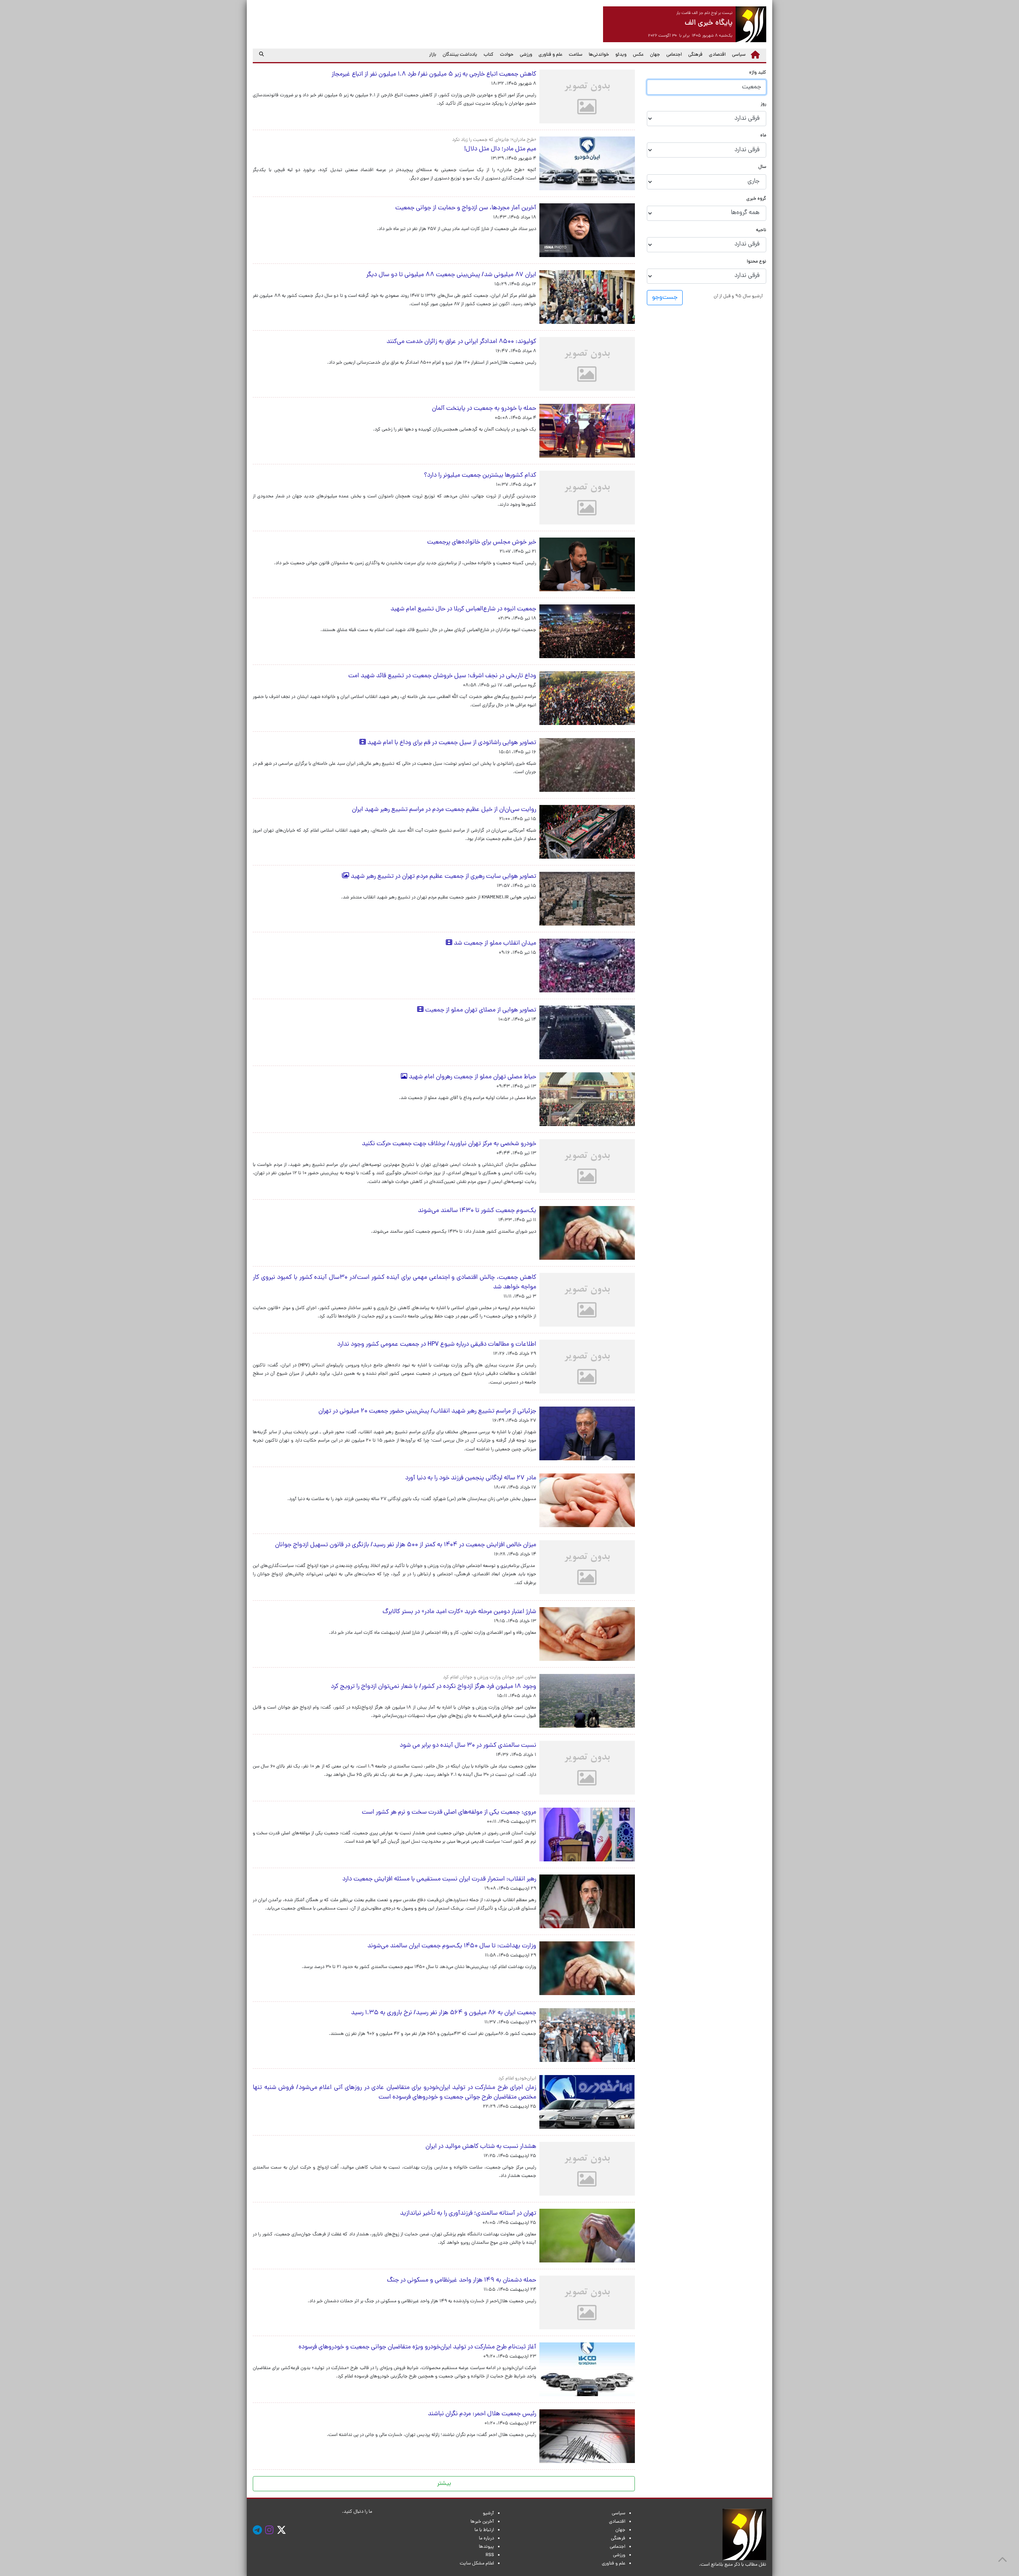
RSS (490, 2555)
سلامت (576, 55)
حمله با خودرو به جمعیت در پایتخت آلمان (484, 409)
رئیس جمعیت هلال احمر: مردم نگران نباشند (482, 2414)
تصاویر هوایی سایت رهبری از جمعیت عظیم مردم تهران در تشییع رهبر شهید (443, 877)
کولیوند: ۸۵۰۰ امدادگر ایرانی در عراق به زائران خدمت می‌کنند (457, 342)
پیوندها (486, 2547)
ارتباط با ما (484, 2530)
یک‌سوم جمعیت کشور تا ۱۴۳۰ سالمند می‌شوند (477, 1211)
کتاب (489, 55)
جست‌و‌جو (665, 298)
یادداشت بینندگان (460, 55)
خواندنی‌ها (599, 55)
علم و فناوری (550, 55)
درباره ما (486, 2539)
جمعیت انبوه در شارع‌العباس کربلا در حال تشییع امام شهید (463, 609)
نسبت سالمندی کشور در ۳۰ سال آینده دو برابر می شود (468, 1746)
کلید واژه (758, 73)
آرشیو (488, 2514)
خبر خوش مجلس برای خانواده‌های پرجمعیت (482, 542)
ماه (763, 136)
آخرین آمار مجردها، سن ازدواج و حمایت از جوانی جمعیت (466, 208)
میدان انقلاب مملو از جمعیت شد (494, 943)
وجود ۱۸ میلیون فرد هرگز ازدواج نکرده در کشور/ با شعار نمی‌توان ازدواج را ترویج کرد (433, 1687)
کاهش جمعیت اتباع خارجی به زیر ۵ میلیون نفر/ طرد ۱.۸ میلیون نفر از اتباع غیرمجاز (433, 74)
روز (763, 104)
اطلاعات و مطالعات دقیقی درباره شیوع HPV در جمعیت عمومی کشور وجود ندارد (433, 1345)
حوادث (507, 55)
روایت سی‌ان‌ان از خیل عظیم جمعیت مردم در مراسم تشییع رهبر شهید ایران (444, 810)
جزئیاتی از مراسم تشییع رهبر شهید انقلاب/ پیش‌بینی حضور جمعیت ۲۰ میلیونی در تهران (427, 1411)
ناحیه (761, 230)
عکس (638, 55)
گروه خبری (756, 199)
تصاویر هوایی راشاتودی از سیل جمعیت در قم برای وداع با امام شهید (451, 743)
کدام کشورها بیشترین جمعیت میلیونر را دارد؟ (480, 475)
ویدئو (621, 55)
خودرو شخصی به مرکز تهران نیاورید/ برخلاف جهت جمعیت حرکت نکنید (449, 1144)
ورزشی (526, 55)
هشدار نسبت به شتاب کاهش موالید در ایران (479, 2147)
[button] (738, 296)
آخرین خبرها (482, 2522)
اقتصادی (717, 55)
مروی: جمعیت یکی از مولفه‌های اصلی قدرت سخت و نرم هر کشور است (449, 1812)
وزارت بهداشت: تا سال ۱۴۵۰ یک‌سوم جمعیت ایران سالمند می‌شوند (452, 1946)
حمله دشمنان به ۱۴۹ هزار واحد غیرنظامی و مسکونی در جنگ (457, 2280)
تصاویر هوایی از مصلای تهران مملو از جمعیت (480, 1010)
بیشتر (444, 2484)
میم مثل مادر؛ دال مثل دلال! (500, 149)
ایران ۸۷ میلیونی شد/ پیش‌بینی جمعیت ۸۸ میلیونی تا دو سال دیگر (451, 275)
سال (762, 167)
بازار (433, 55)
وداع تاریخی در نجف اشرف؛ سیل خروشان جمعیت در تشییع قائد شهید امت (442, 676)
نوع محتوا (756, 262)
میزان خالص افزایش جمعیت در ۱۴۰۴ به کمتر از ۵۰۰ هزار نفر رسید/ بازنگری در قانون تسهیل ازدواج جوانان (406, 1545)
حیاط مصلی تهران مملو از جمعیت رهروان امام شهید (472, 1077)
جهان (655, 55)
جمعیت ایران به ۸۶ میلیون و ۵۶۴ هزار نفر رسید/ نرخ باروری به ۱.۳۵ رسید (444, 2013)
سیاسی (739, 55)
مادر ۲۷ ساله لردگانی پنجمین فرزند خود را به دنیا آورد (471, 1478)
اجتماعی (674, 55)
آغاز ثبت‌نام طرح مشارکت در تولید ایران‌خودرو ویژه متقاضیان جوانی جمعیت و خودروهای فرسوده (417, 2347)
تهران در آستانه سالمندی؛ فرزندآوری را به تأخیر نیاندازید (468, 2214)
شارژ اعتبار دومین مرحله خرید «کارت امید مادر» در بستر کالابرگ (459, 1612)
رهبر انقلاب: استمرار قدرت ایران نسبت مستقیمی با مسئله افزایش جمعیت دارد (439, 1879)
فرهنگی (695, 55)
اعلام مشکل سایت (477, 2564)
